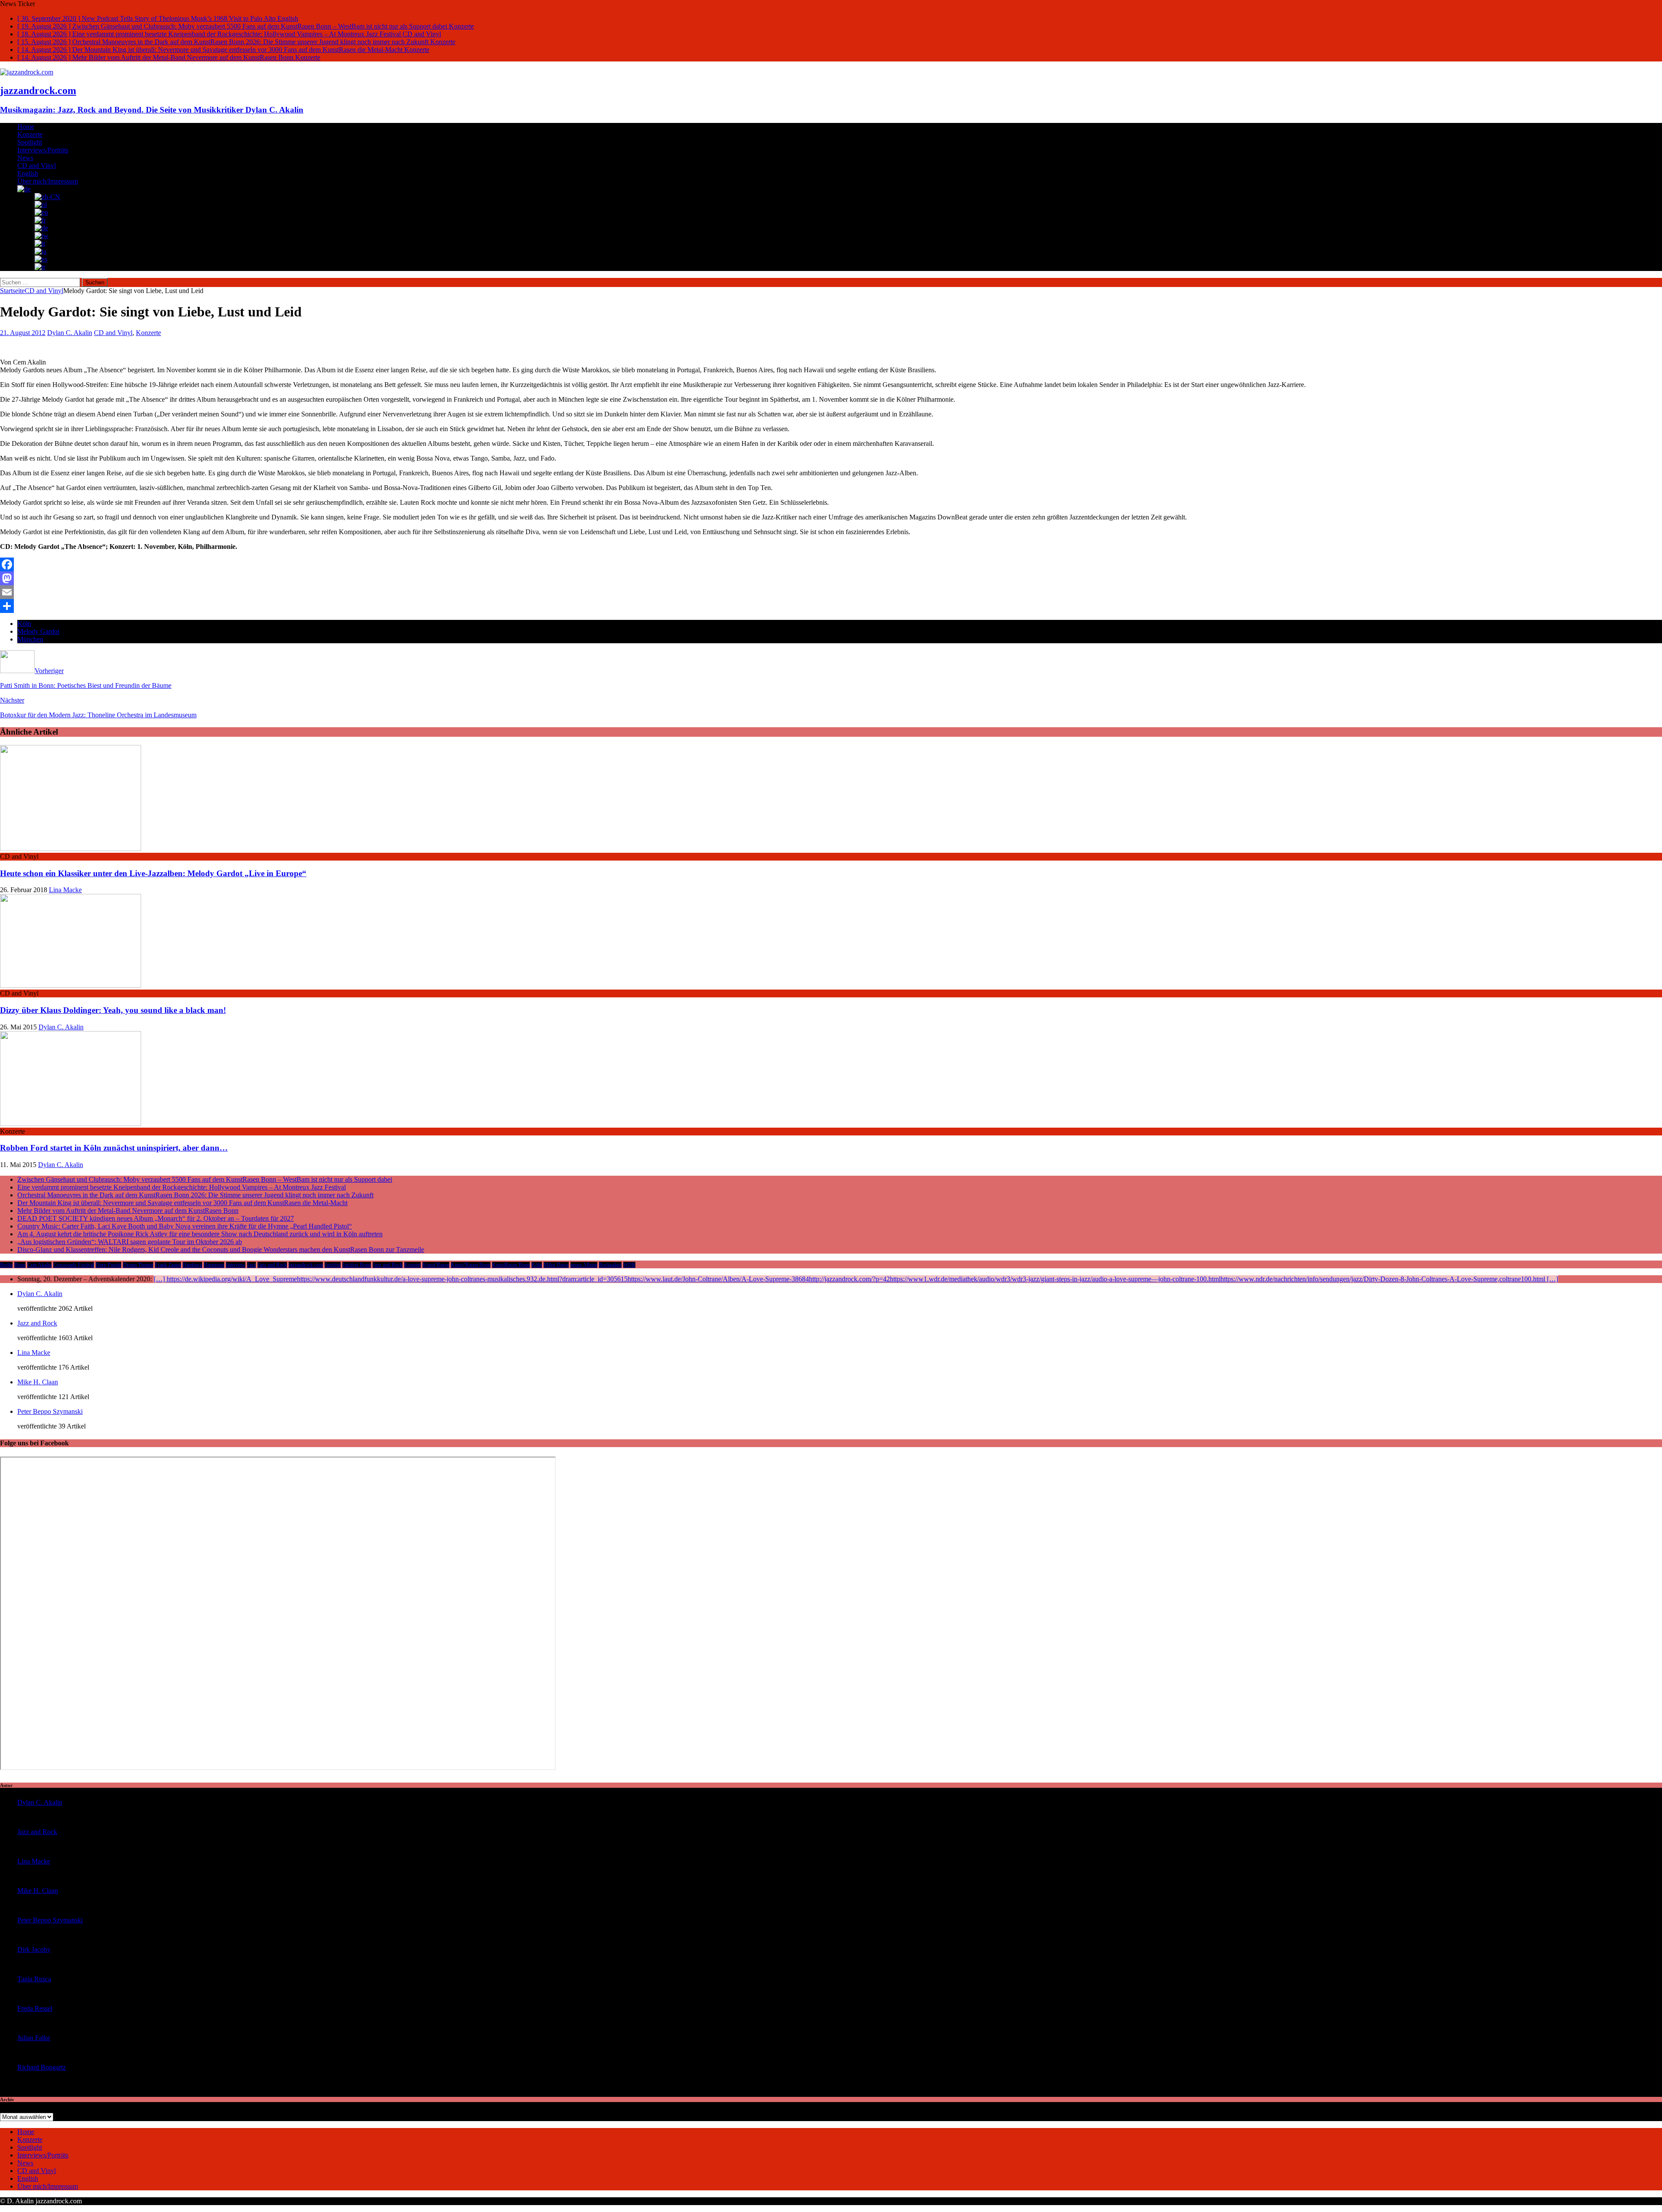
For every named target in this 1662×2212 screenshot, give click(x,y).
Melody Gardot (38, 631)
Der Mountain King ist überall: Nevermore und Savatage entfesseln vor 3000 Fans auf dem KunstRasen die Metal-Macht (182, 1203)
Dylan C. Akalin (70, 333)
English (28, 173)
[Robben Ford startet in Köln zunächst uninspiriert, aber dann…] (71, 1124)
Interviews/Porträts (43, 150)
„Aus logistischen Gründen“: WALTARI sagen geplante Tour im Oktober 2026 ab (130, 1242)
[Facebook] (831, 564)
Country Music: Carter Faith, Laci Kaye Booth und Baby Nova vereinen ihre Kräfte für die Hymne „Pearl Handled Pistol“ (185, 1226)
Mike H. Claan (38, 1382)
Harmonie (214, 1265)
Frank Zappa (168, 1265)
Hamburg (192, 1265)
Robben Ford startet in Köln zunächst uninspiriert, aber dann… (114, 1148)
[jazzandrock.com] (27, 72)
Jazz (251, 1265)
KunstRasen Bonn (511, 1265)
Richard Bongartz (42, 2067)
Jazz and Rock (272, 1265)
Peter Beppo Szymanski (50, 1411)
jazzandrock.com (306, 1265)
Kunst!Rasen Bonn (471, 1265)
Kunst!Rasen (436, 1265)
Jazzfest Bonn (357, 1265)
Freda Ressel (35, 2008)
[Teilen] (831, 606)
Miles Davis (556, 1265)
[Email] (831, 592)
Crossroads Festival (74, 1265)
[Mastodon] (831, 578)
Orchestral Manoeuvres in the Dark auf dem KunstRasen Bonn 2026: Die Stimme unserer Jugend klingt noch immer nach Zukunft (195, 1195)
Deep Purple (108, 1265)
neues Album (584, 1265)
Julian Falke (34, 2038)
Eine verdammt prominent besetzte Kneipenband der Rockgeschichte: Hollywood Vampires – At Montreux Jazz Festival (182, 1187)
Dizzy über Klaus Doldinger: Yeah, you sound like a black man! (113, 1010)
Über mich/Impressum (48, 181)
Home (26, 127)
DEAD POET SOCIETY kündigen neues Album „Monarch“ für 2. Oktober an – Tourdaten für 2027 (156, 1218)
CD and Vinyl (37, 166)
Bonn (20, 1265)
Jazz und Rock (388, 1265)
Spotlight (30, 142)
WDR (629, 1265)
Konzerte (30, 134)
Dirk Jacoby (34, 1949)
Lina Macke (65, 890)
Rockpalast (610, 1265)
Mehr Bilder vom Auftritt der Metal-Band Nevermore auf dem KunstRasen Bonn (128, 1211)
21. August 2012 (23, 333)
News (25, 158)
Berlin (6, 1265)
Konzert (412, 1265)
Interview (236, 1265)
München (30, 639)
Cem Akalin (39, 1265)
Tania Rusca (34, 1979)
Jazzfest (333, 1265)
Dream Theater (138, 1265)
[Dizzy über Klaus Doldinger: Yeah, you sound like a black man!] (71, 985)
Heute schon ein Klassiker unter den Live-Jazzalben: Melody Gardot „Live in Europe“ (153, 873)
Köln (24, 624)
